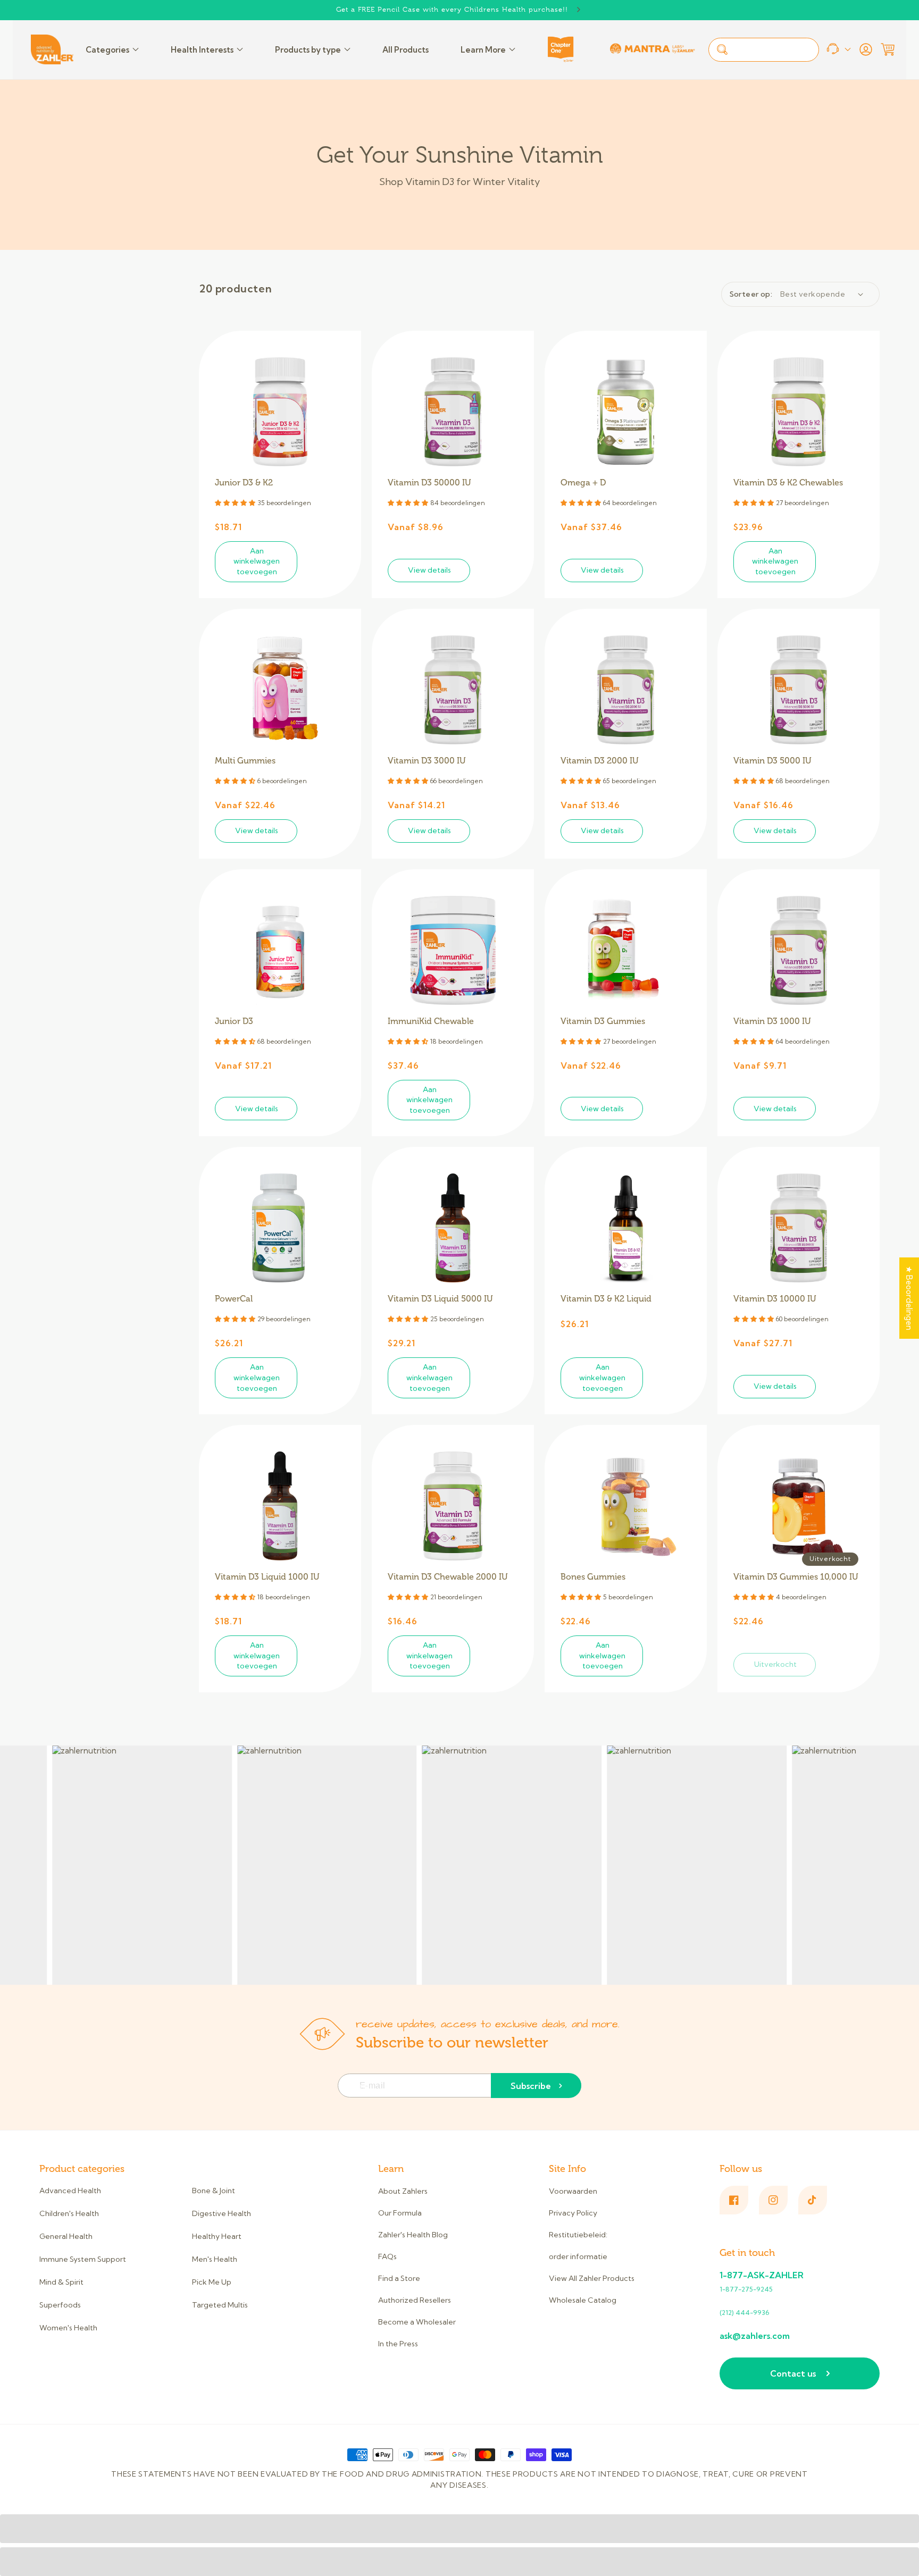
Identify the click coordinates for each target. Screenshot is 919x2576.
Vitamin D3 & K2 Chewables (788, 483)
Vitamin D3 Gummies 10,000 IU (796, 1577)
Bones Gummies (593, 1577)
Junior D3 (234, 1021)
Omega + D (583, 483)
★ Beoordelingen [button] (909, 1298)
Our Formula (400, 2213)
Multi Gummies (245, 761)
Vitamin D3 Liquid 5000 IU (440, 1299)
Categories (107, 50)
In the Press (398, 2344)
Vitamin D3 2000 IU (600, 761)
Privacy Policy (573, 2213)
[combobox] (764, 50)
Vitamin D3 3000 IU (427, 761)
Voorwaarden (573, 2191)
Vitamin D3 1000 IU (772, 1021)
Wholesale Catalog (583, 2300)
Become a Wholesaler (417, 2322)
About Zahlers (403, 2191)
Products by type (308, 50)
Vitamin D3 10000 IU (775, 1299)
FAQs (387, 2256)
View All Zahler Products (592, 2278)
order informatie (578, 2256)
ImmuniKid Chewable (431, 1021)
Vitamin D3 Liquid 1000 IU (267, 1577)
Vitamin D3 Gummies (603, 1021)
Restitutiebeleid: (578, 2235)
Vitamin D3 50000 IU (429, 483)
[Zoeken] (722, 49)
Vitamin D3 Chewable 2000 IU (448, 1577)
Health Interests (202, 50)
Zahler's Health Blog (413, 2235)
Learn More (483, 50)
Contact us (793, 2373)
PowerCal (234, 1299)
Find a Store (399, 2278)
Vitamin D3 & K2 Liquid (606, 1299)
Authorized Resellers (415, 2300)
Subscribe (531, 2086)
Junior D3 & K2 (244, 483)
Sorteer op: (751, 294)
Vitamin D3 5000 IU (772, 761)
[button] (888, 49)
